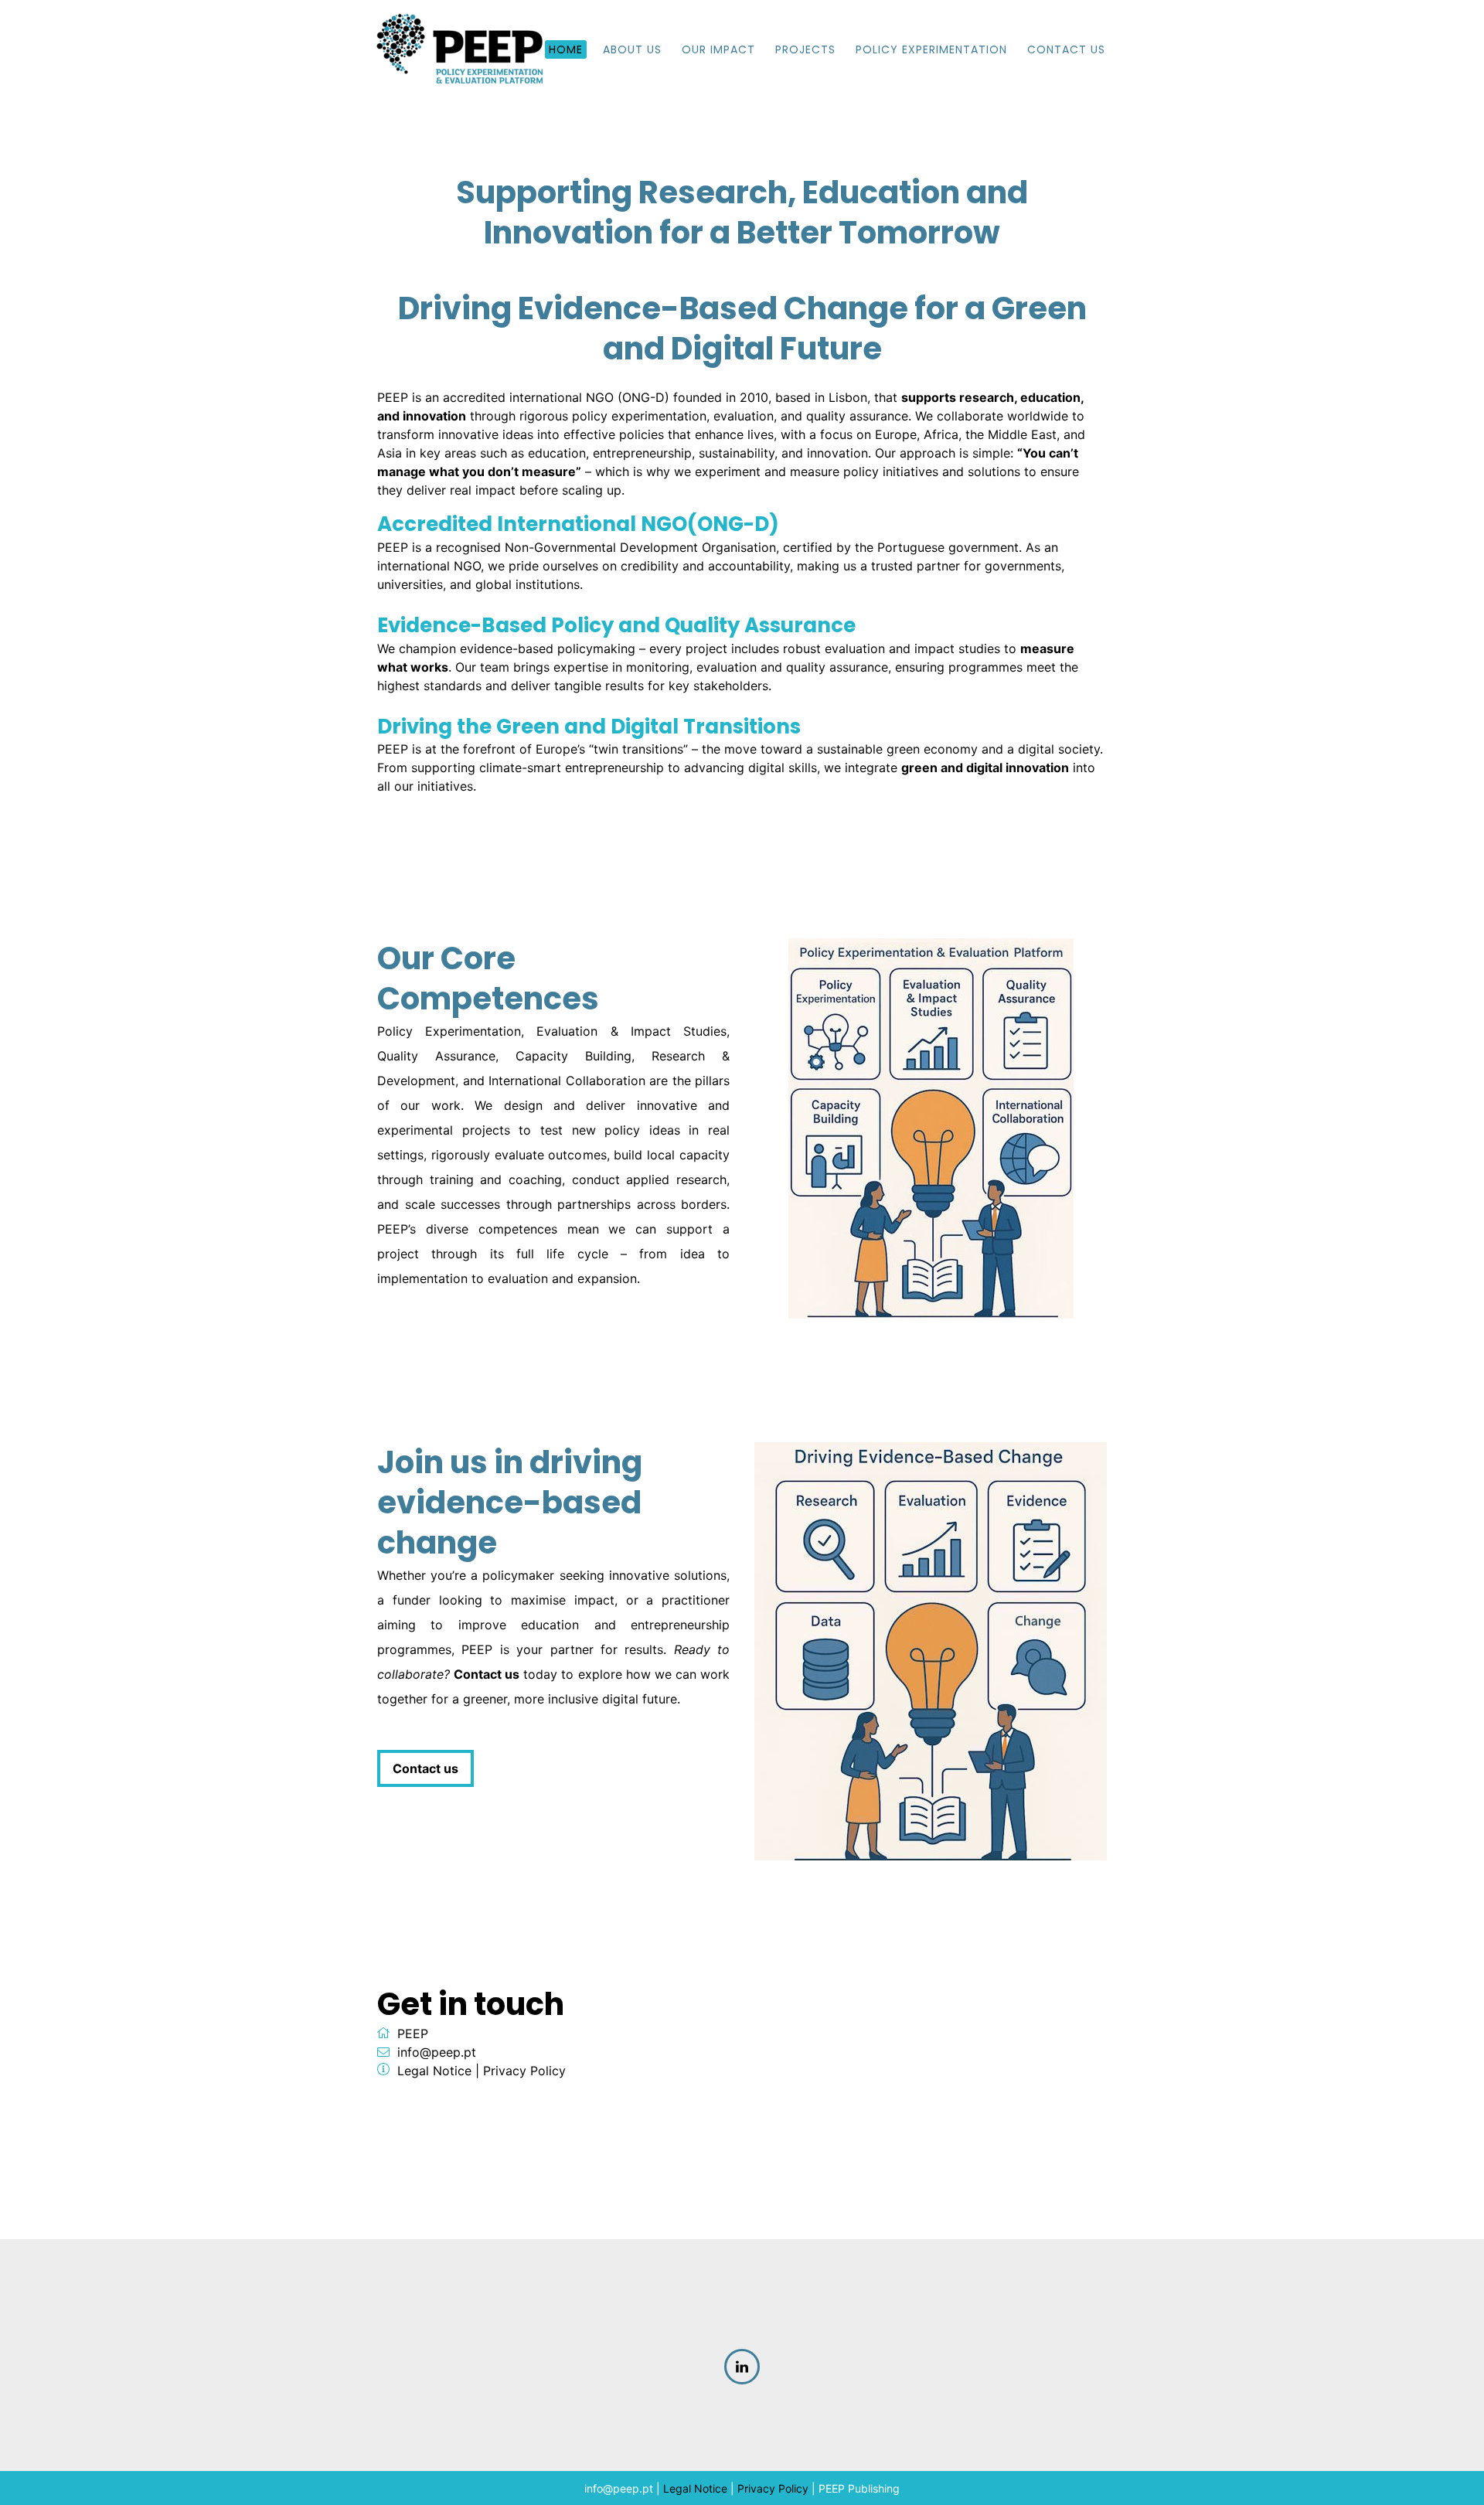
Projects (805, 49)
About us (632, 49)
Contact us (425, 1768)
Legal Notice (434, 2071)
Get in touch (471, 2004)
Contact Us (1066, 49)
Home (566, 49)
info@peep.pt (437, 2052)
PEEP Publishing (859, 2488)
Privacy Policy (524, 2071)
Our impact (718, 49)
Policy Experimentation (931, 49)
